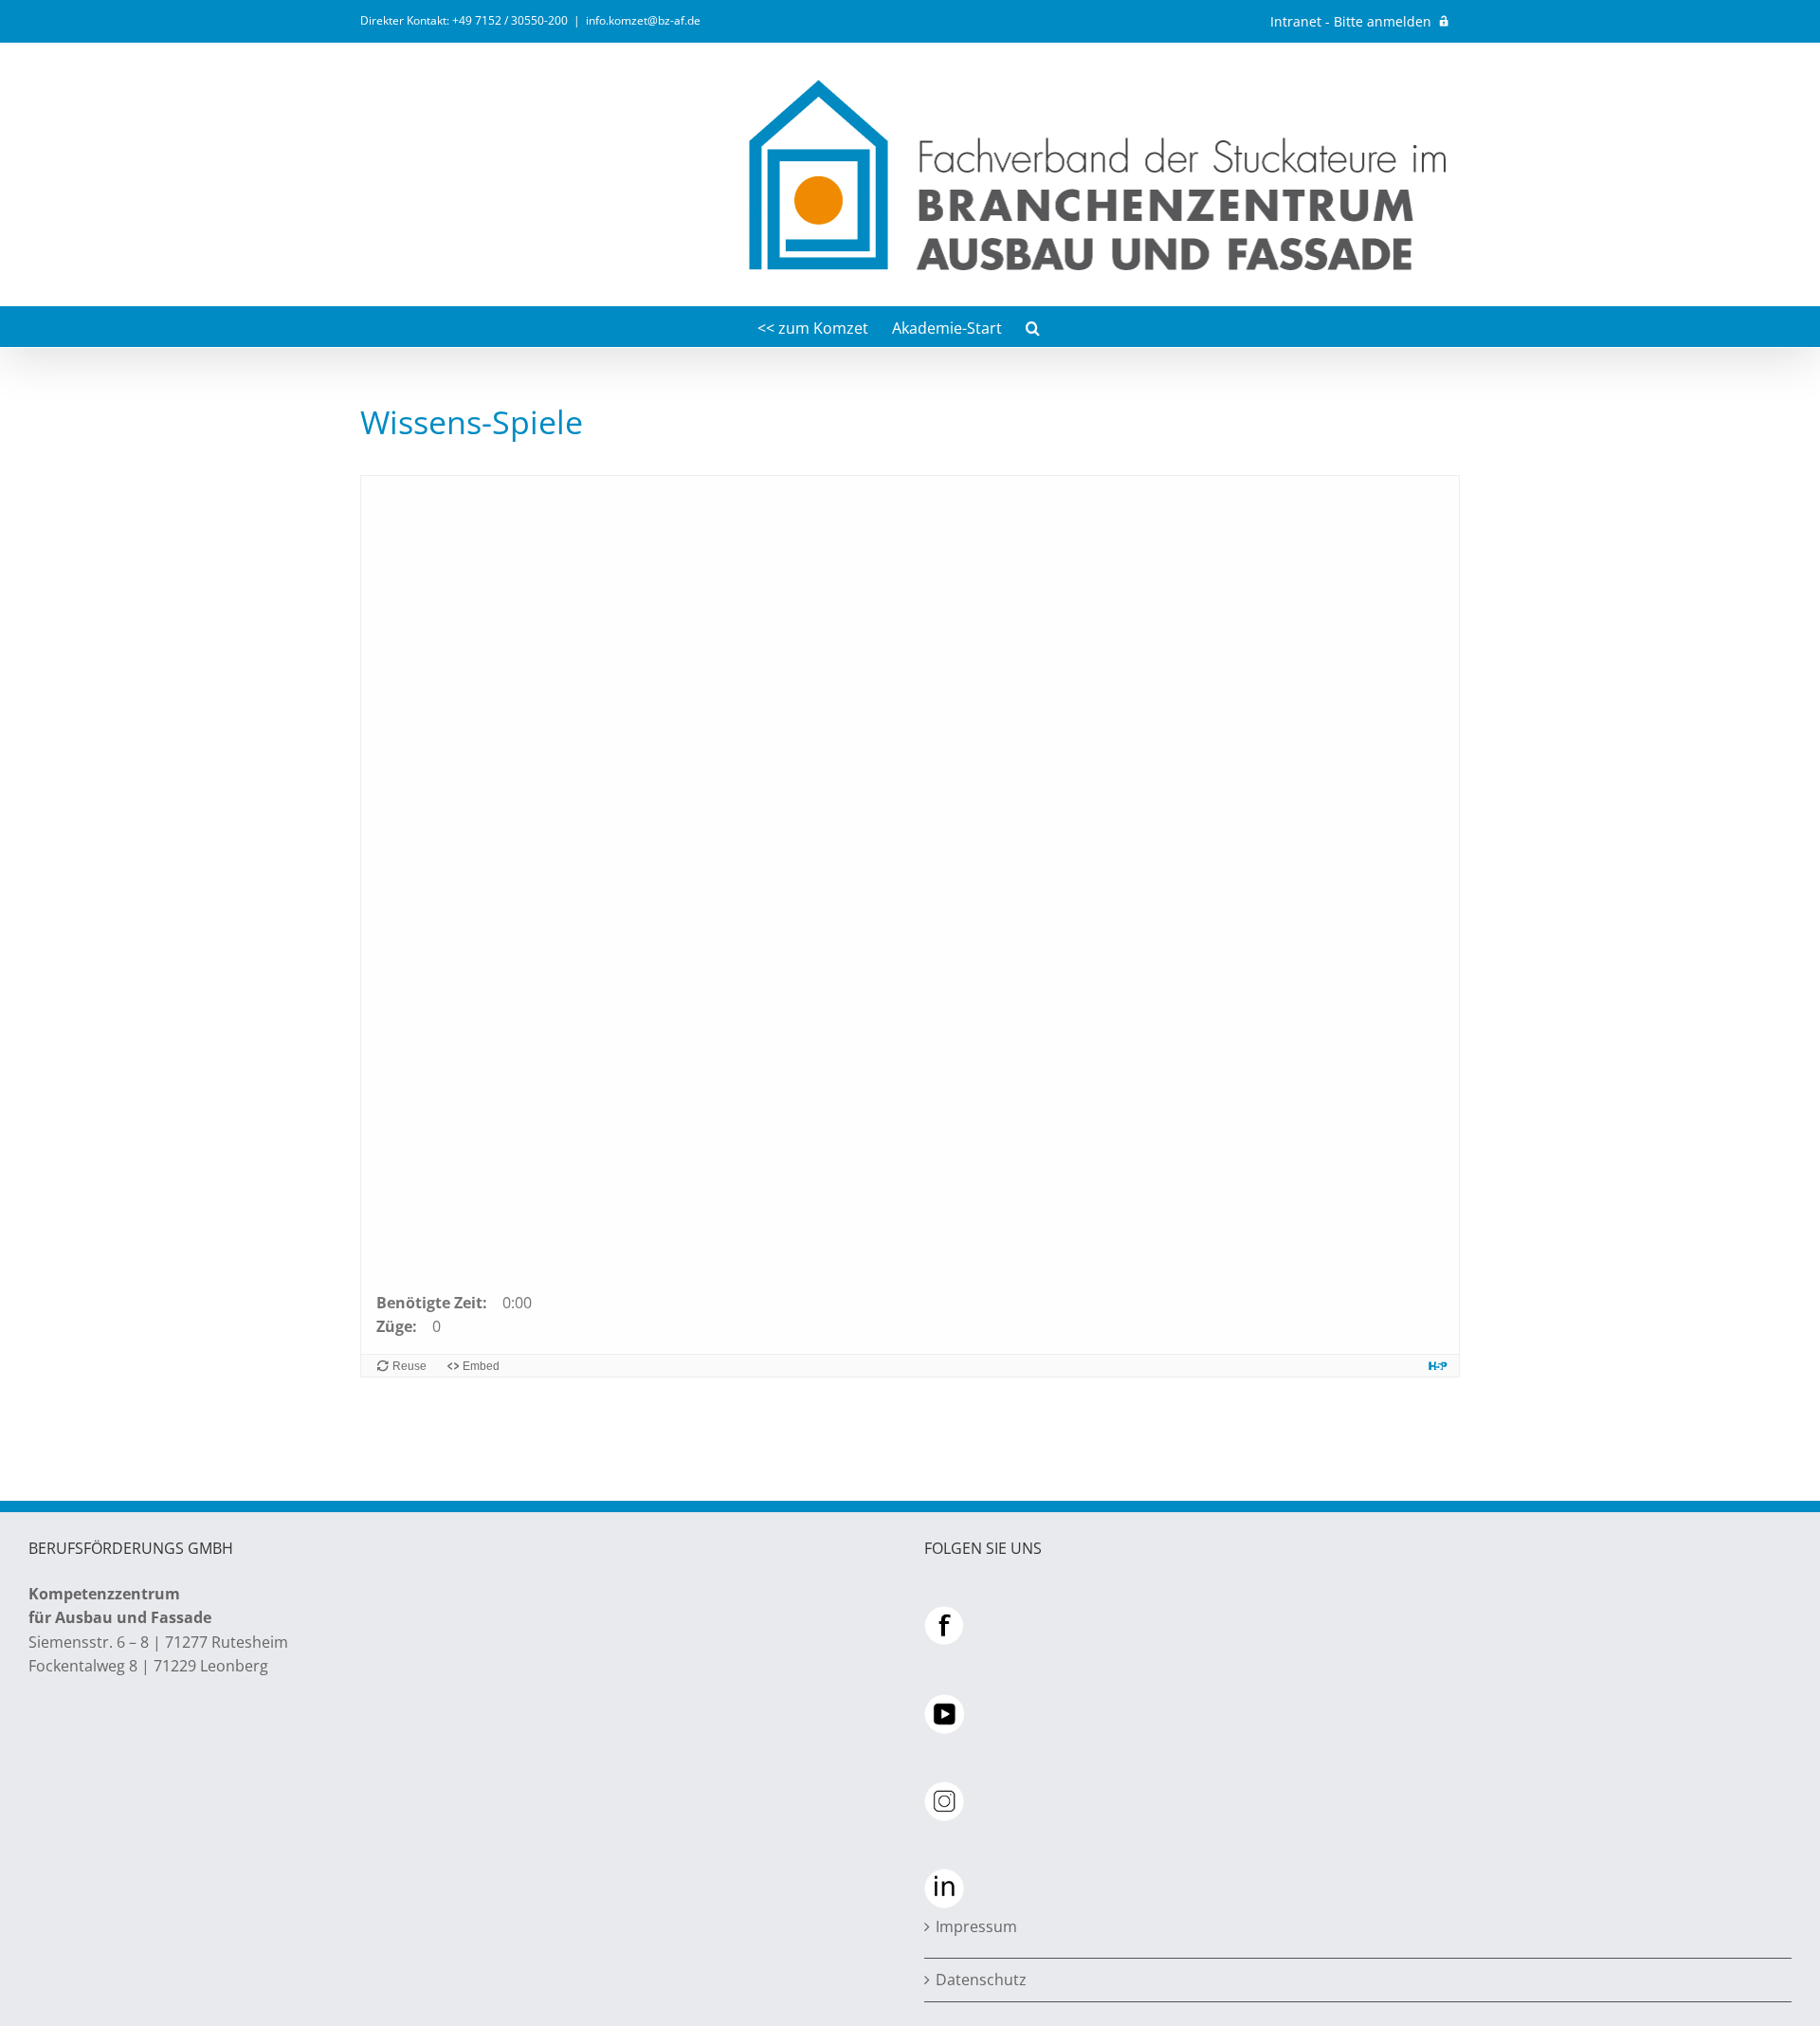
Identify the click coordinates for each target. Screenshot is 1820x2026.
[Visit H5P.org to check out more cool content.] (1438, 1366)
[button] (1033, 327)
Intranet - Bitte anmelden (1351, 21)
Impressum (976, 1926)
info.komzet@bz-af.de (643, 20)
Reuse (409, 1366)
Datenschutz (981, 1980)
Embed (481, 1366)
